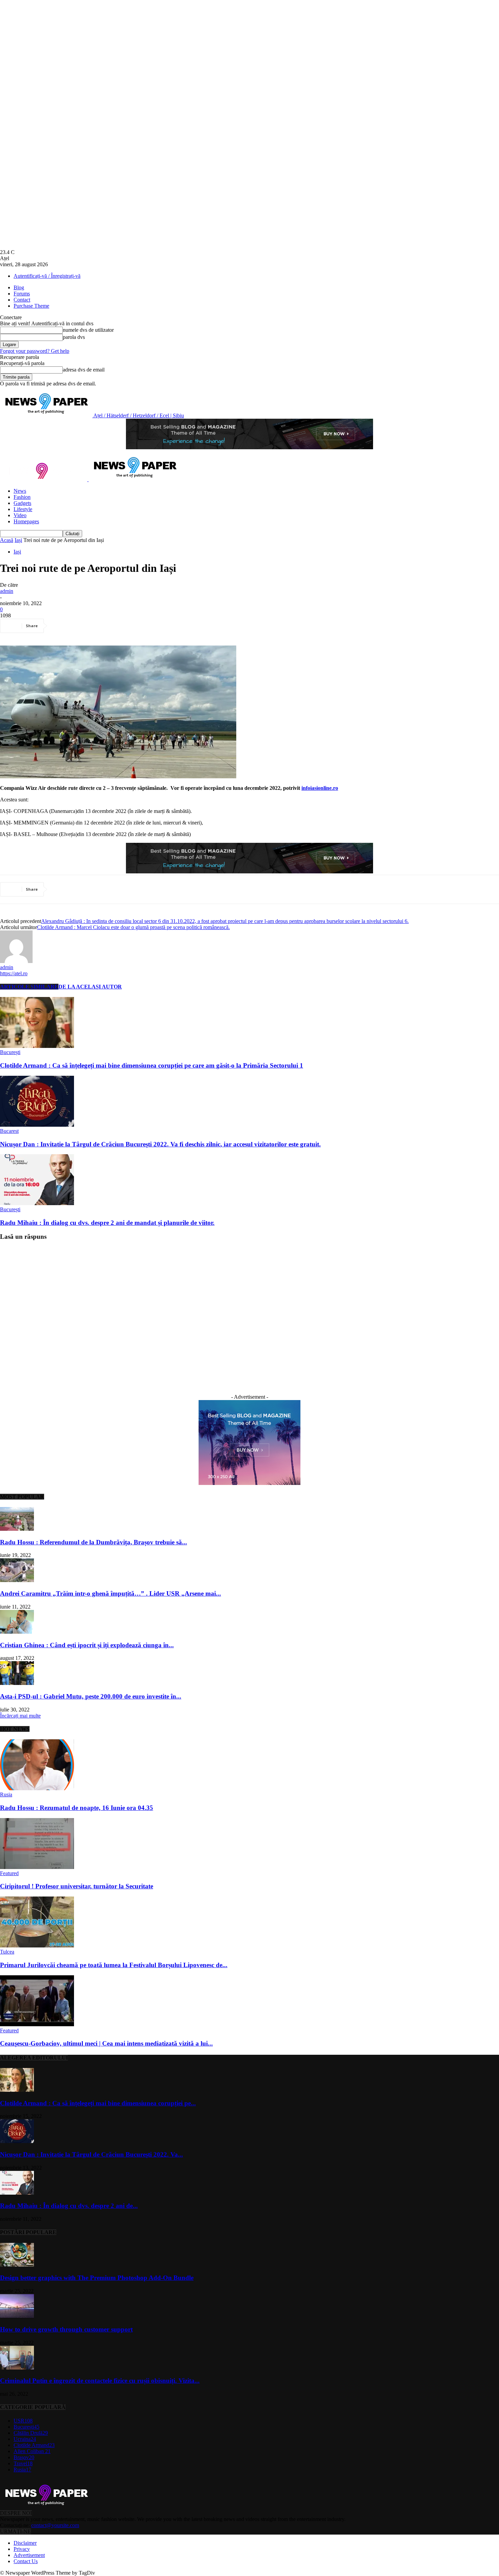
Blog (19, 287)
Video (20, 515)
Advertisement (29, 2555)
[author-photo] (16, 961)
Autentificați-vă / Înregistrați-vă (47, 276)
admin (7, 591)
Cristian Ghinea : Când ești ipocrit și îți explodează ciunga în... (87, 1645)
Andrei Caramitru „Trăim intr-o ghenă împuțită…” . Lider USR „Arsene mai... (110, 1593)
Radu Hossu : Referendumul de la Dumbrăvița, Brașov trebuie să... (94, 1542)
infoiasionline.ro (320, 788)
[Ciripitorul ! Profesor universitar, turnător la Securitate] (37, 1867)
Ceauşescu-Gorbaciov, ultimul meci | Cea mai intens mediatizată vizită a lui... (106, 2043)
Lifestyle (23, 509)
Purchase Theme (31, 306)
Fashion (22, 497)
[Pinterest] (111, 626)
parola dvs (74, 337)
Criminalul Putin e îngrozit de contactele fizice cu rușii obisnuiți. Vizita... (100, 2381)
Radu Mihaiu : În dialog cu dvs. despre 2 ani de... (69, 2206)
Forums (22, 294)
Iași (18, 540)
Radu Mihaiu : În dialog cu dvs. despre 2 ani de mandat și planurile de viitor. (107, 1223)
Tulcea (7, 1952)
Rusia (6, 1794)
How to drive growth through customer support (66, 2329)
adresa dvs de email (84, 370)
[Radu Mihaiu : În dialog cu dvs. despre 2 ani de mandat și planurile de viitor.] (37, 1203)
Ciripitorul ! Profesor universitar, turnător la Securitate (77, 1886)
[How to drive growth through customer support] (17, 2316)
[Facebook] (62, 626)
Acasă (7, 540)
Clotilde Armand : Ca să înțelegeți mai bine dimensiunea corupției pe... (98, 2103)
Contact (22, 300)
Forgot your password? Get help (35, 351)
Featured (9, 1873)
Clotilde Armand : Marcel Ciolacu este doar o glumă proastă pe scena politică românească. (133, 927)
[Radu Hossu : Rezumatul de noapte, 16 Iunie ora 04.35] (37, 1788)
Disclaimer (25, 2543)
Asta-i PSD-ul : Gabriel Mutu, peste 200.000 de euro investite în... (91, 1696)
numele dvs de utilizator (88, 330)
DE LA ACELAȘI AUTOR (90, 987)
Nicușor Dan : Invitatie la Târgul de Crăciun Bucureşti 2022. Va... (91, 2154)
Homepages (26, 521)
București (10, 1052)
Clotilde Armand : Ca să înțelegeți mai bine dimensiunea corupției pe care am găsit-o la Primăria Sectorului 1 (152, 1065)
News (20, 491)
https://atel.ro (14, 973)
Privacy (22, 2549)
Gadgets (22, 503)
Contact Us (26, 2561)
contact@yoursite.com (55, 2525)
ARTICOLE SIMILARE (29, 987)
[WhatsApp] (135, 626)
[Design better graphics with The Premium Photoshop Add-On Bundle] (17, 2265)
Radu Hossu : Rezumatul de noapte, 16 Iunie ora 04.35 (77, 1808)
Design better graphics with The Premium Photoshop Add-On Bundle (97, 2278)
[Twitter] (87, 626)
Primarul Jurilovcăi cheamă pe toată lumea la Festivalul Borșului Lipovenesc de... (114, 1965)
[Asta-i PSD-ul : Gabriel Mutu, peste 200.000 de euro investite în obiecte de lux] (17, 1683)
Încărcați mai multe (20, 1716)
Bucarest (9, 1131)
